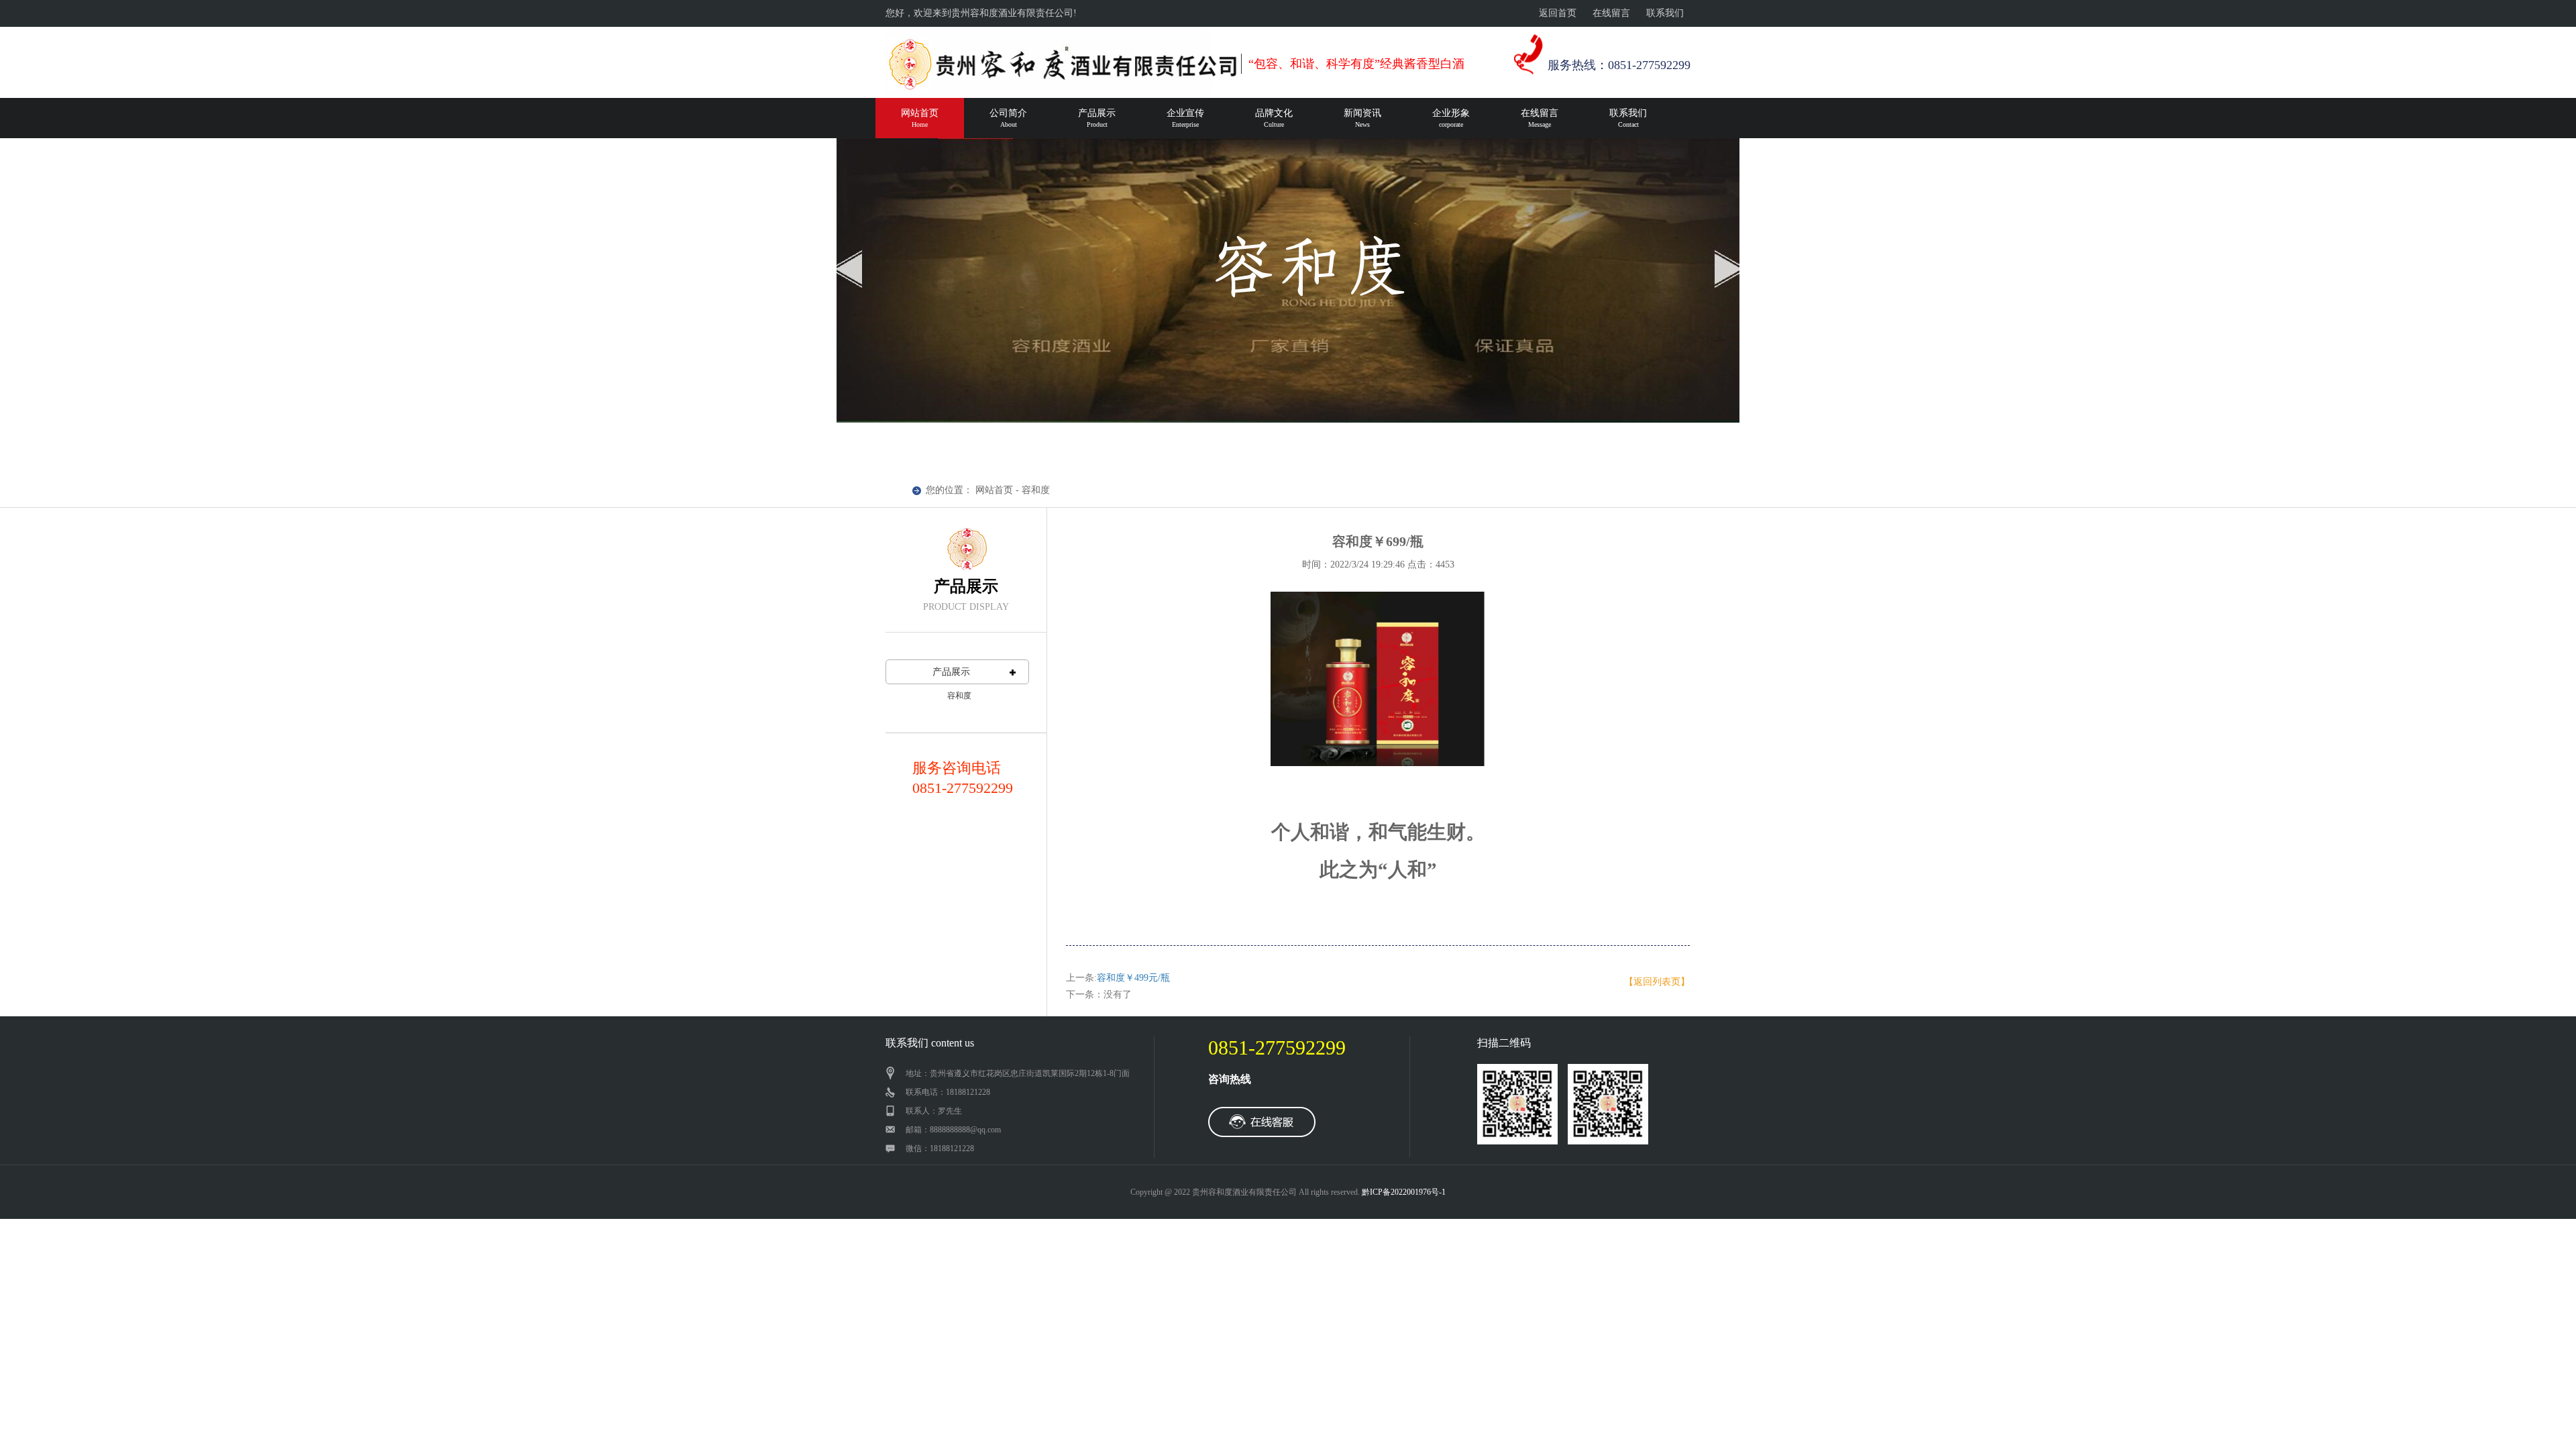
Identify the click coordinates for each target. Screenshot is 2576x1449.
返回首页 (1558, 13)
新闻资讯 (1362, 118)
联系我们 (1665, 13)
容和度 (959, 696)
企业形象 (1451, 118)
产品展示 (1097, 118)
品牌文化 (1274, 118)
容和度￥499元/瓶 (1133, 978)
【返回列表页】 (1657, 982)
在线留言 (1611, 13)
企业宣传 (1185, 118)
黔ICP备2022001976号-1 (1404, 1192)
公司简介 (1008, 118)
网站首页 (920, 118)
